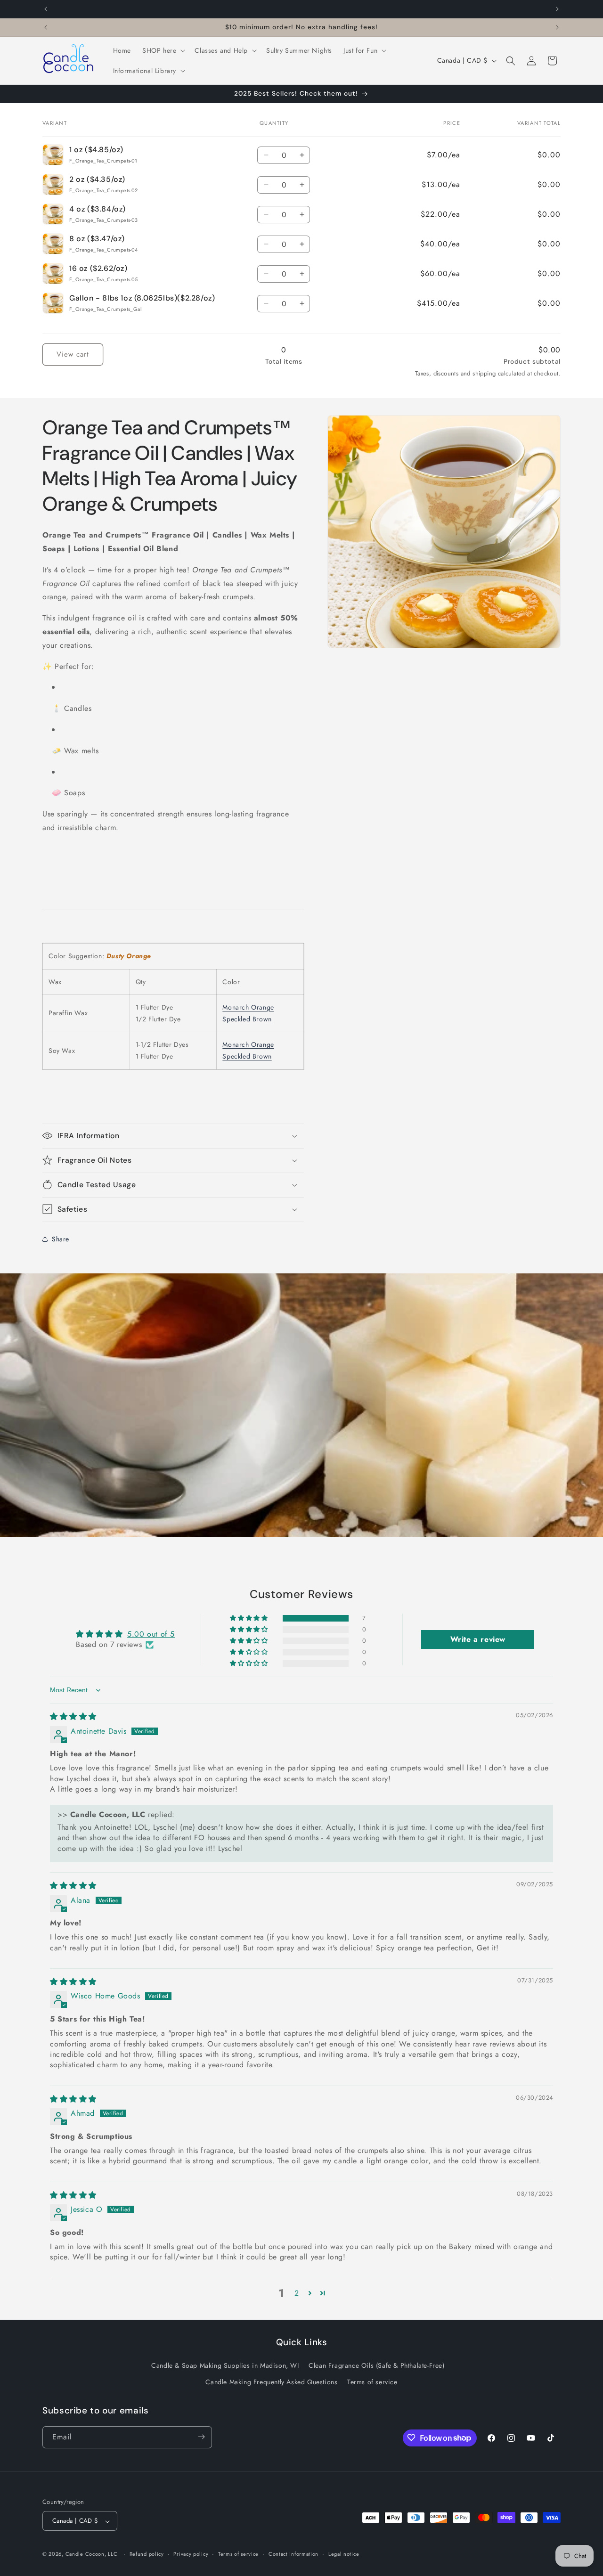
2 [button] (297, 2293)
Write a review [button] (478, 1639)
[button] (163, 50)
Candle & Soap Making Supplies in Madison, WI (225, 2365)
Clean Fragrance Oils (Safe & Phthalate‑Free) (376, 2365)
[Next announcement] (557, 9)
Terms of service (372, 2382)
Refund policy (147, 2554)
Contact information (293, 2554)
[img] (73, 1717)
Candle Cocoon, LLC (92, 2554)
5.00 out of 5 (151, 1634)
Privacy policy (191, 2554)
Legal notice (344, 2554)
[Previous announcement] (46, 9)
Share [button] (61, 1239)
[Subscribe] (201, 2437)
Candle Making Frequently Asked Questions (271, 2382)
